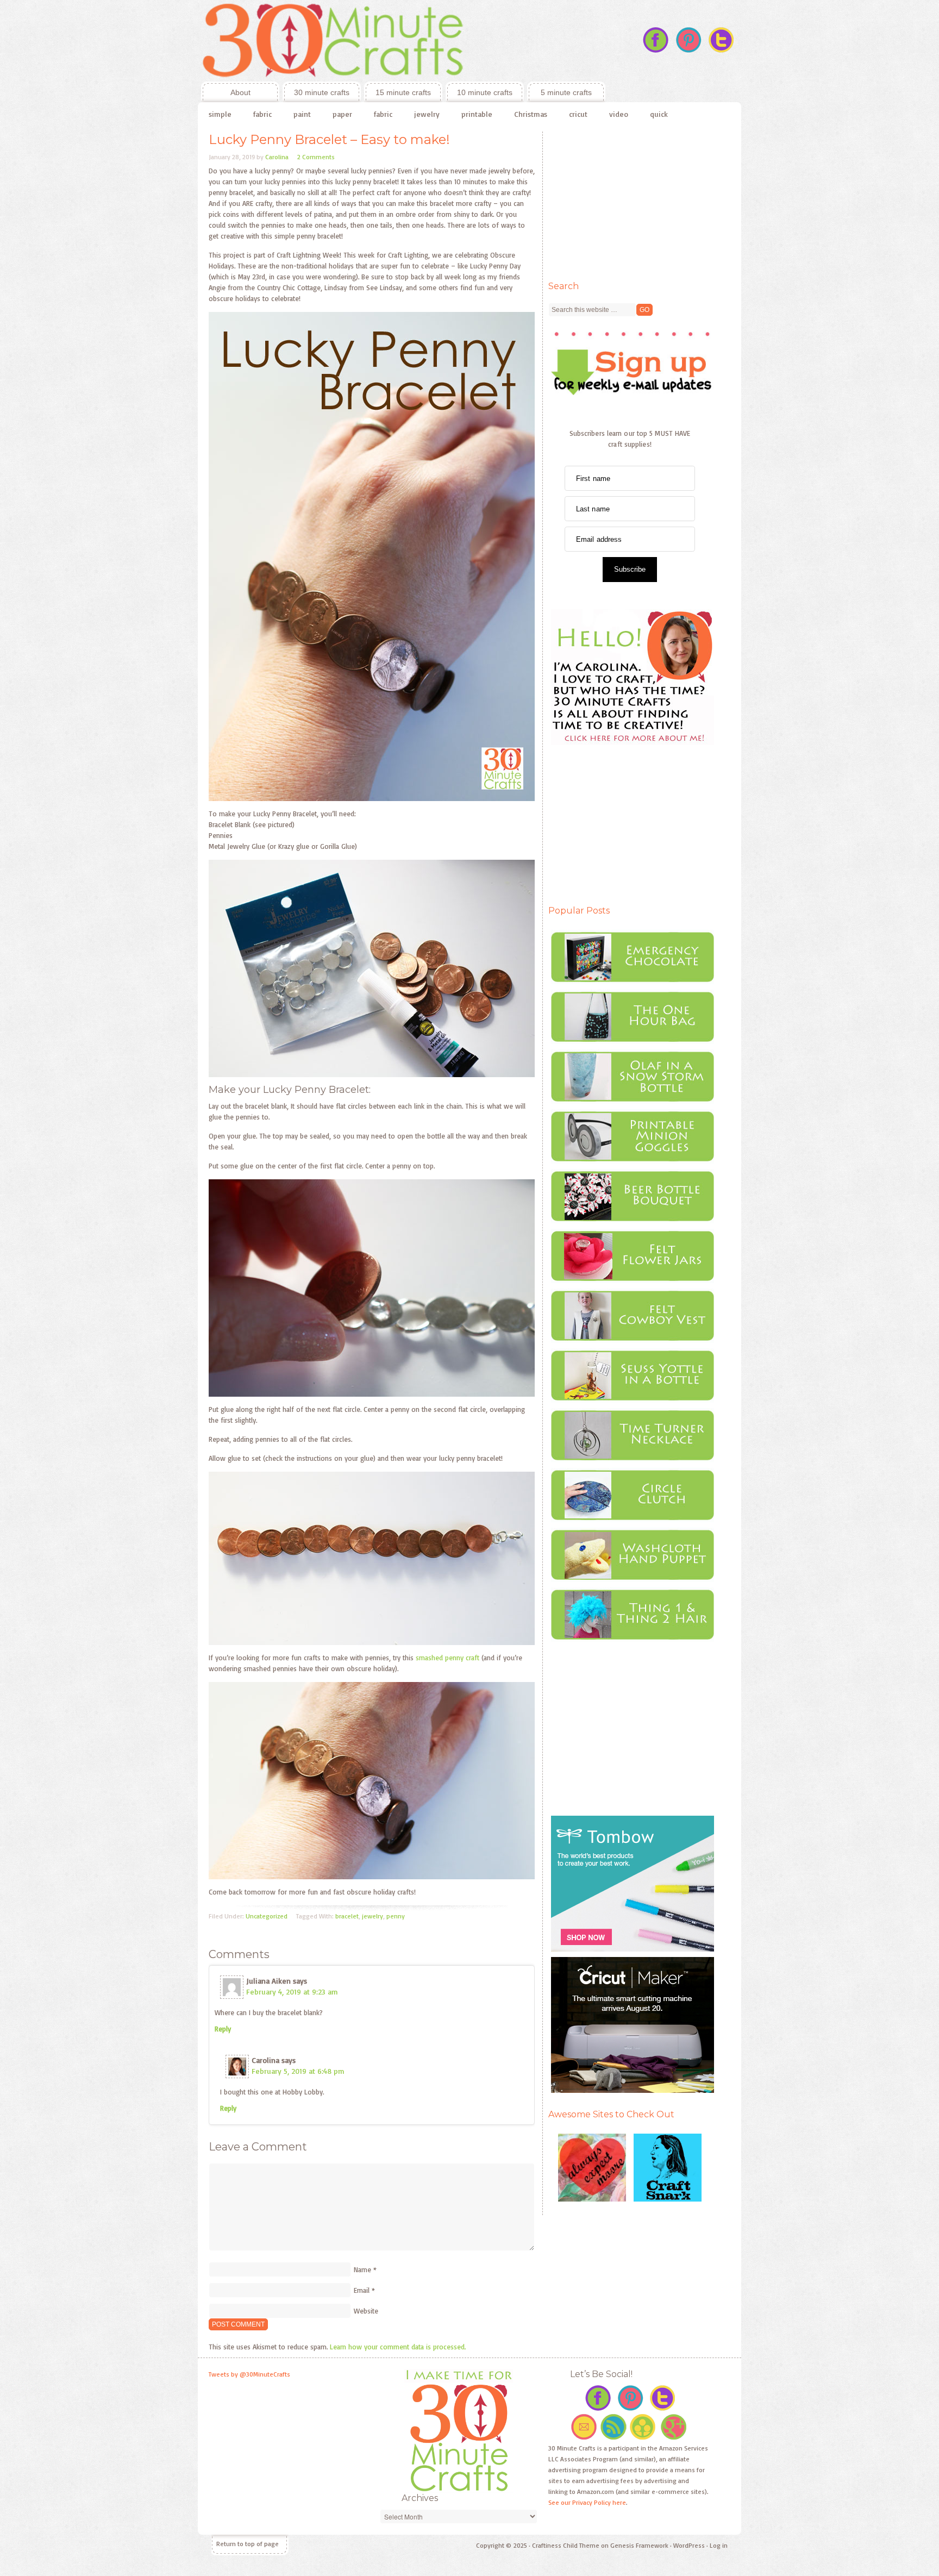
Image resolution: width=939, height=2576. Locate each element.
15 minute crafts (403, 92)
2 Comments (316, 157)
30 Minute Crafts (402, 41)
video (619, 114)
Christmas (531, 114)
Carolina (277, 157)
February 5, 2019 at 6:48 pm (298, 2071)
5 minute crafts (566, 92)
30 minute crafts (322, 92)
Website (366, 2311)
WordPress (689, 2545)
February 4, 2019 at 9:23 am (292, 1992)
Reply (223, 2029)
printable (477, 114)
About (226, 92)
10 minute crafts (485, 92)
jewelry (427, 114)
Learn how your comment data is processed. (398, 2347)
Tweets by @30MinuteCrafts (249, 2374)
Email (362, 2290)
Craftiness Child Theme (566, 2545)
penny (396, 1916)
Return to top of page (248, 2544)
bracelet (347, 1916)
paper (342, 114)
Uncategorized (267, 1916)
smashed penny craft (447, 1658)
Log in (719, 2545)
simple (220, 114)
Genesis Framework (639, 2545)
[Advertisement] (630, 199)
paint (302, 114)
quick (659, 114)
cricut (578, 114)
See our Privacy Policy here (587, 2502)
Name (362, 2269)
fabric (262, 114)
